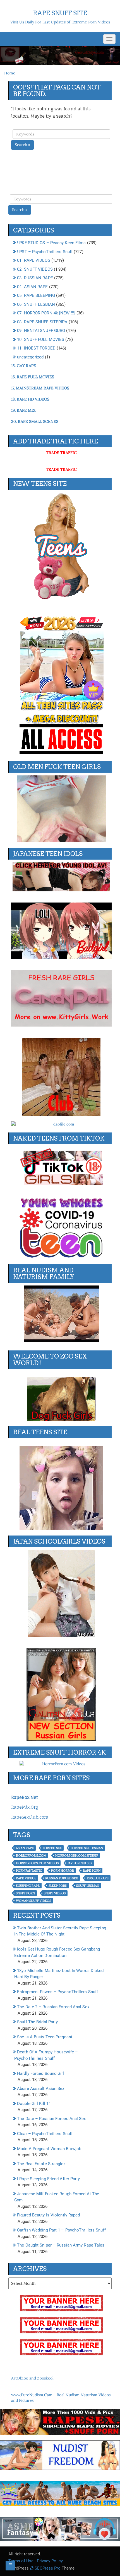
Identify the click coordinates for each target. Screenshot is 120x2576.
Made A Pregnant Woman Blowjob (49, 2149)
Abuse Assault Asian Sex (41, 2089)
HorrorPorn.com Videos (37, 1863)
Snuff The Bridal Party (37, 2022)
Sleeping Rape (28, 1886)
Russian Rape (98, 1878)
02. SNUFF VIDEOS (35, 269)
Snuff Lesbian (88, 1886)
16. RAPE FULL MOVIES (33, 377)
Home (10, 73)
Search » (22, 145)
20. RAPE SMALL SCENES (35, 421)
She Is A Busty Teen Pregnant (45, 2037)
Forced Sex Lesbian (87, 1848)
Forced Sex (52, 1848)
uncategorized (30, 357)
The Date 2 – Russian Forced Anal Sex (53, 2007)
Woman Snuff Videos (33, 1901)
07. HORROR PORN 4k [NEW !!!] (46, 313)
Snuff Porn (25, 1893)
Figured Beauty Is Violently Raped (48, 2215)
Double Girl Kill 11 (34, 2104)
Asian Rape (25, 1848)
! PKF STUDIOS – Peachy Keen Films (51, 243)
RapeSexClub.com (30, 1817)
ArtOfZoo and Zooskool (32, 2378)
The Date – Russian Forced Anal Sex (51, 2119)
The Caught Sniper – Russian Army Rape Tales (61, 2245)
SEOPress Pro (47, 2568)
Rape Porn (92, 1871)
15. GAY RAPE (24, 366)
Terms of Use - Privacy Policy (36, 2561)
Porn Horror (63, 1871)
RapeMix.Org (25, 1807)
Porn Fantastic (29, 1871)
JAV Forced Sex (80, 1863)
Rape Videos (26, 1878)
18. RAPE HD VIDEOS (30, 399)
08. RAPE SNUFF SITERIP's (42, 322)
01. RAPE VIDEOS (34, 260)
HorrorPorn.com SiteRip (77, 1855)
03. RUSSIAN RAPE (35, 278)
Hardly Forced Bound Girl (40, 2073)
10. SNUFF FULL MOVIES (41, 339)
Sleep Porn (58, 1886)
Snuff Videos (55, 1893)
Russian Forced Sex (62, 1878)
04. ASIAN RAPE (32, 287)
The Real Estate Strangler (41, 2164)
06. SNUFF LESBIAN (36, 304)
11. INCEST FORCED (36, 348)
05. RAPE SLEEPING (36, 295)
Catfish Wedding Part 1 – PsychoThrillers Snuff (61, 2230)
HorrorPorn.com (31, 1855)
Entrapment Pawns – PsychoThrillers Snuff (57, 1992)
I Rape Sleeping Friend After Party (48, 2179)
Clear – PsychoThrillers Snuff (45, 2134)
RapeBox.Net (24, 1797)
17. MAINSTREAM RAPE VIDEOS (40, 388)
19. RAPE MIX (23, 410)
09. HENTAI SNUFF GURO (41, 331)
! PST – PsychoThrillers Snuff (45, 252)
